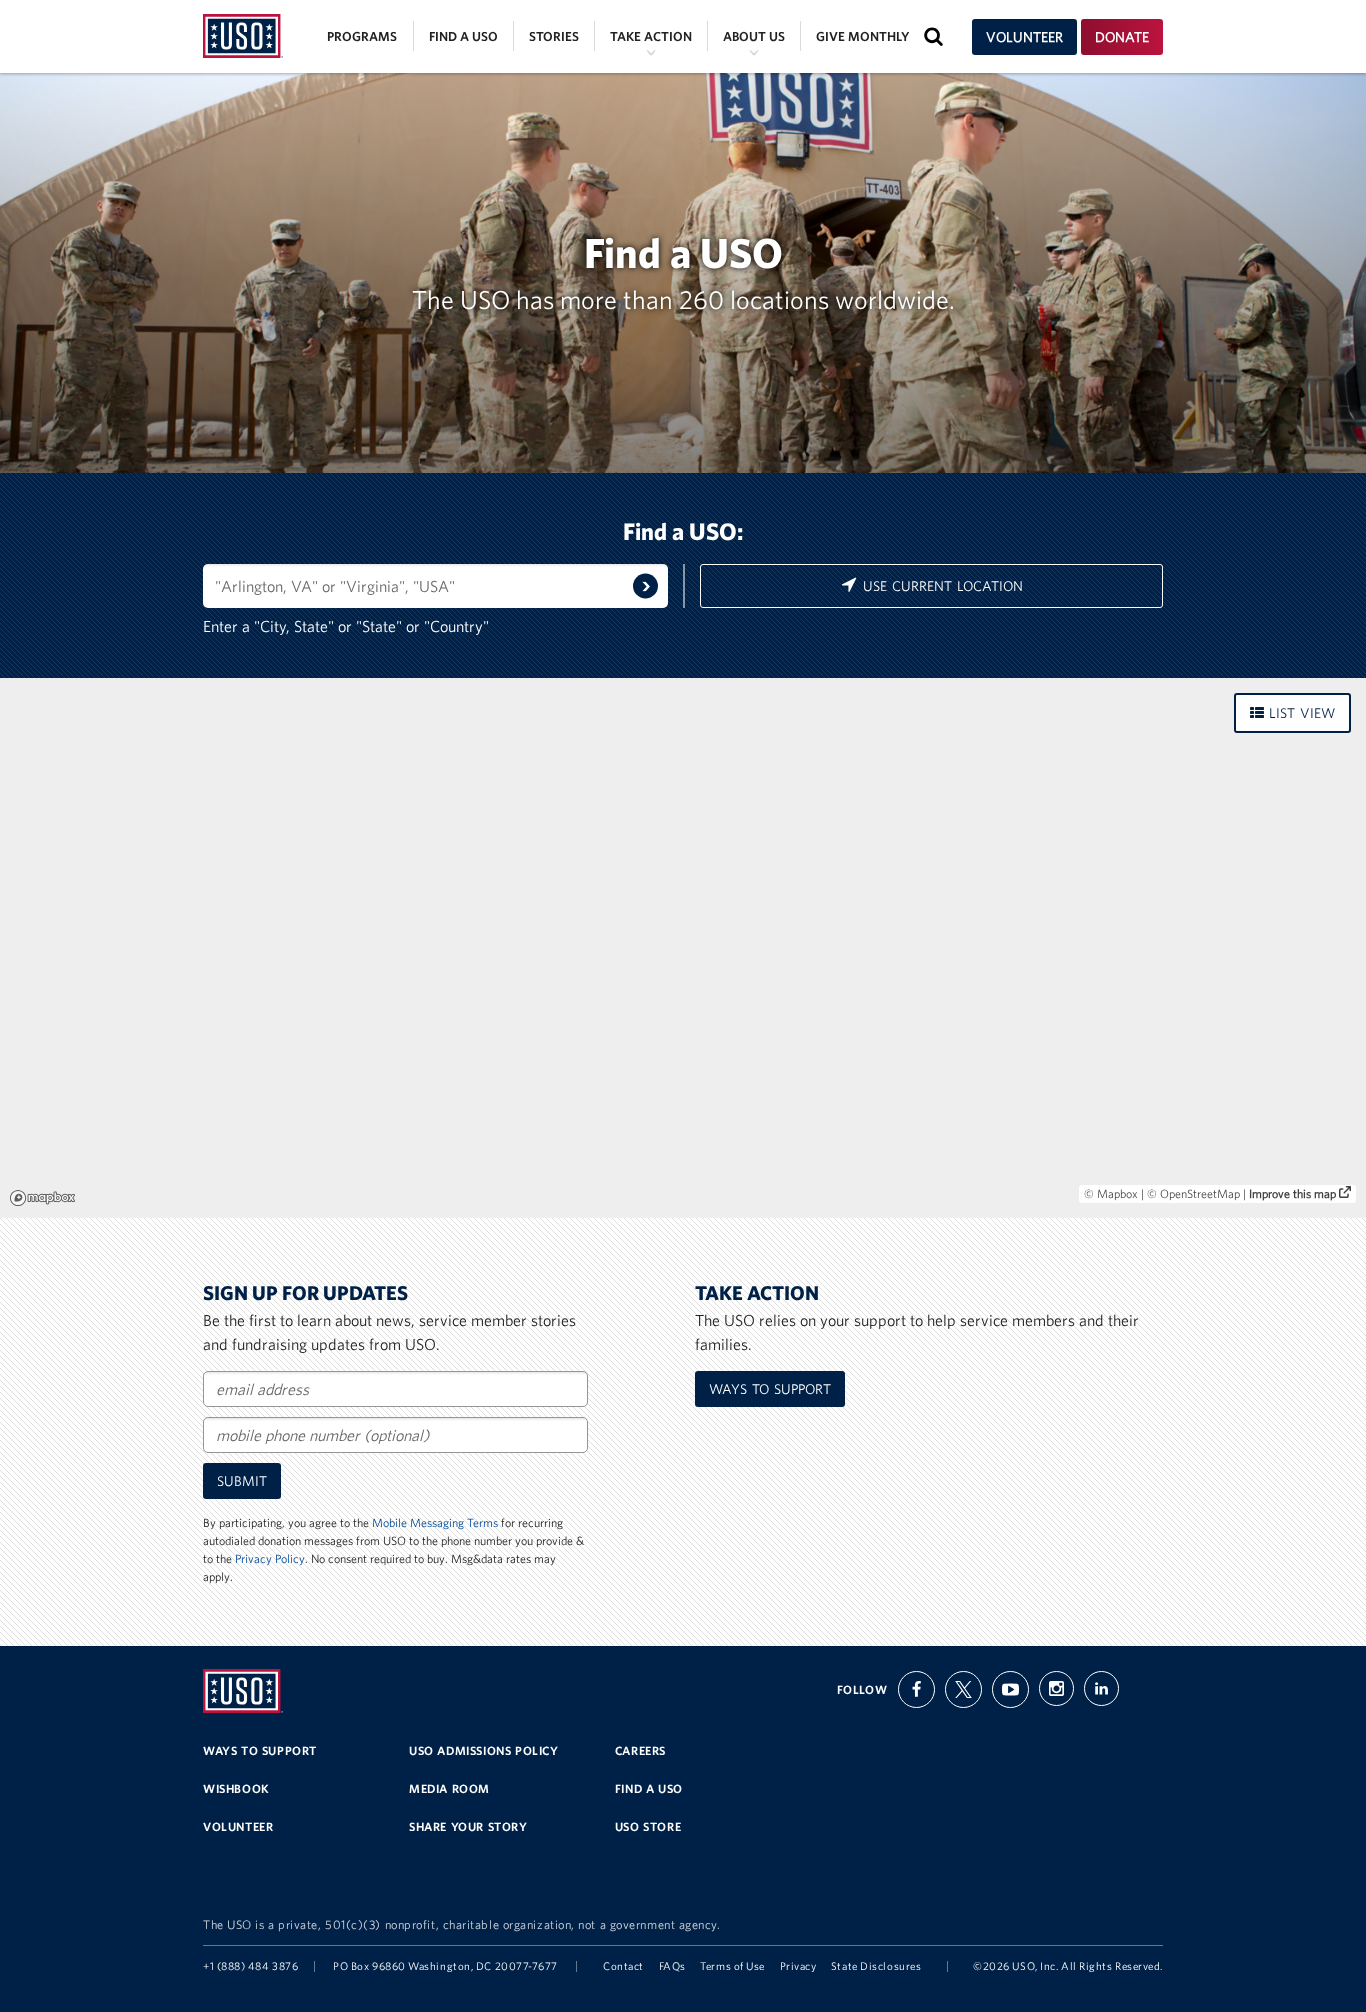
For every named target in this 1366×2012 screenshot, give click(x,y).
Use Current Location (940, 586)
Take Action (651, 36)
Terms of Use (732, 1966)
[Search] (645, 586)
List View (1299, 713)
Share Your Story (468, 1826)
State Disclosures (876, 1966)
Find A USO (649, 1788)
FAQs (672, 1966)
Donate (1122, 37)
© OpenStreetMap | (1198, 1193)
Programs (362, 36)
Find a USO (463, 36)
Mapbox (42, 1198)
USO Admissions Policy (484, 1750)
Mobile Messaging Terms (435, 1522)
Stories (554, 36)
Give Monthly (862, 36)
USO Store (648, 1826)
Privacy (798, 1966)
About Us (754, 36)
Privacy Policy (270, 1558)
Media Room (449, 1788)
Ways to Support (260, 1750)
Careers (640, 1750)
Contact (623, 1966)
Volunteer (1024, 37)
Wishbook (236, 1788)
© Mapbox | (1115, 1193)
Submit (242, 1481)
